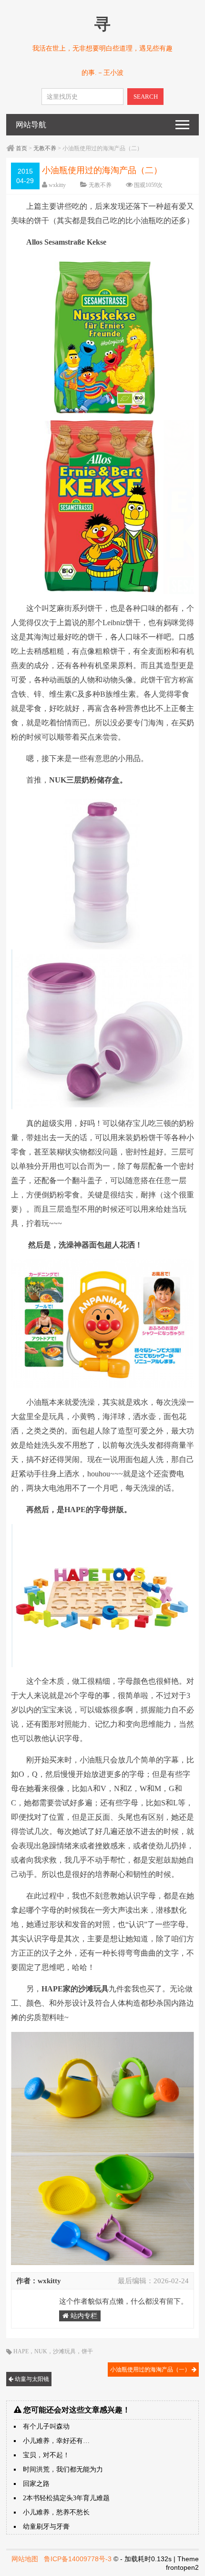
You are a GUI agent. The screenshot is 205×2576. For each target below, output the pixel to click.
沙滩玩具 (64, 2351)
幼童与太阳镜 (31, 2379)
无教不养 (45, 148)
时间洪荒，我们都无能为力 (63, 2469)
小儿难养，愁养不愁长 (56, 2512)
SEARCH (146, 97)
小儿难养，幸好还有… (56, 2441)
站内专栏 (83, 2316)
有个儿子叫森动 (46, 2427)
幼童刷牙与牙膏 (46, 2527)
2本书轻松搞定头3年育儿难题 (66, 2498)
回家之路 (36, 2484)
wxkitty (57, 185)
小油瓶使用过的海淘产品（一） (151, 2370)
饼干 (87, 2351)
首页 (21, 148)
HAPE (21, 2351)
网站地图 (25, 2559)
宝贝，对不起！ (46, 2455)
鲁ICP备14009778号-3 (78, 2559)
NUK (41, 2351)
